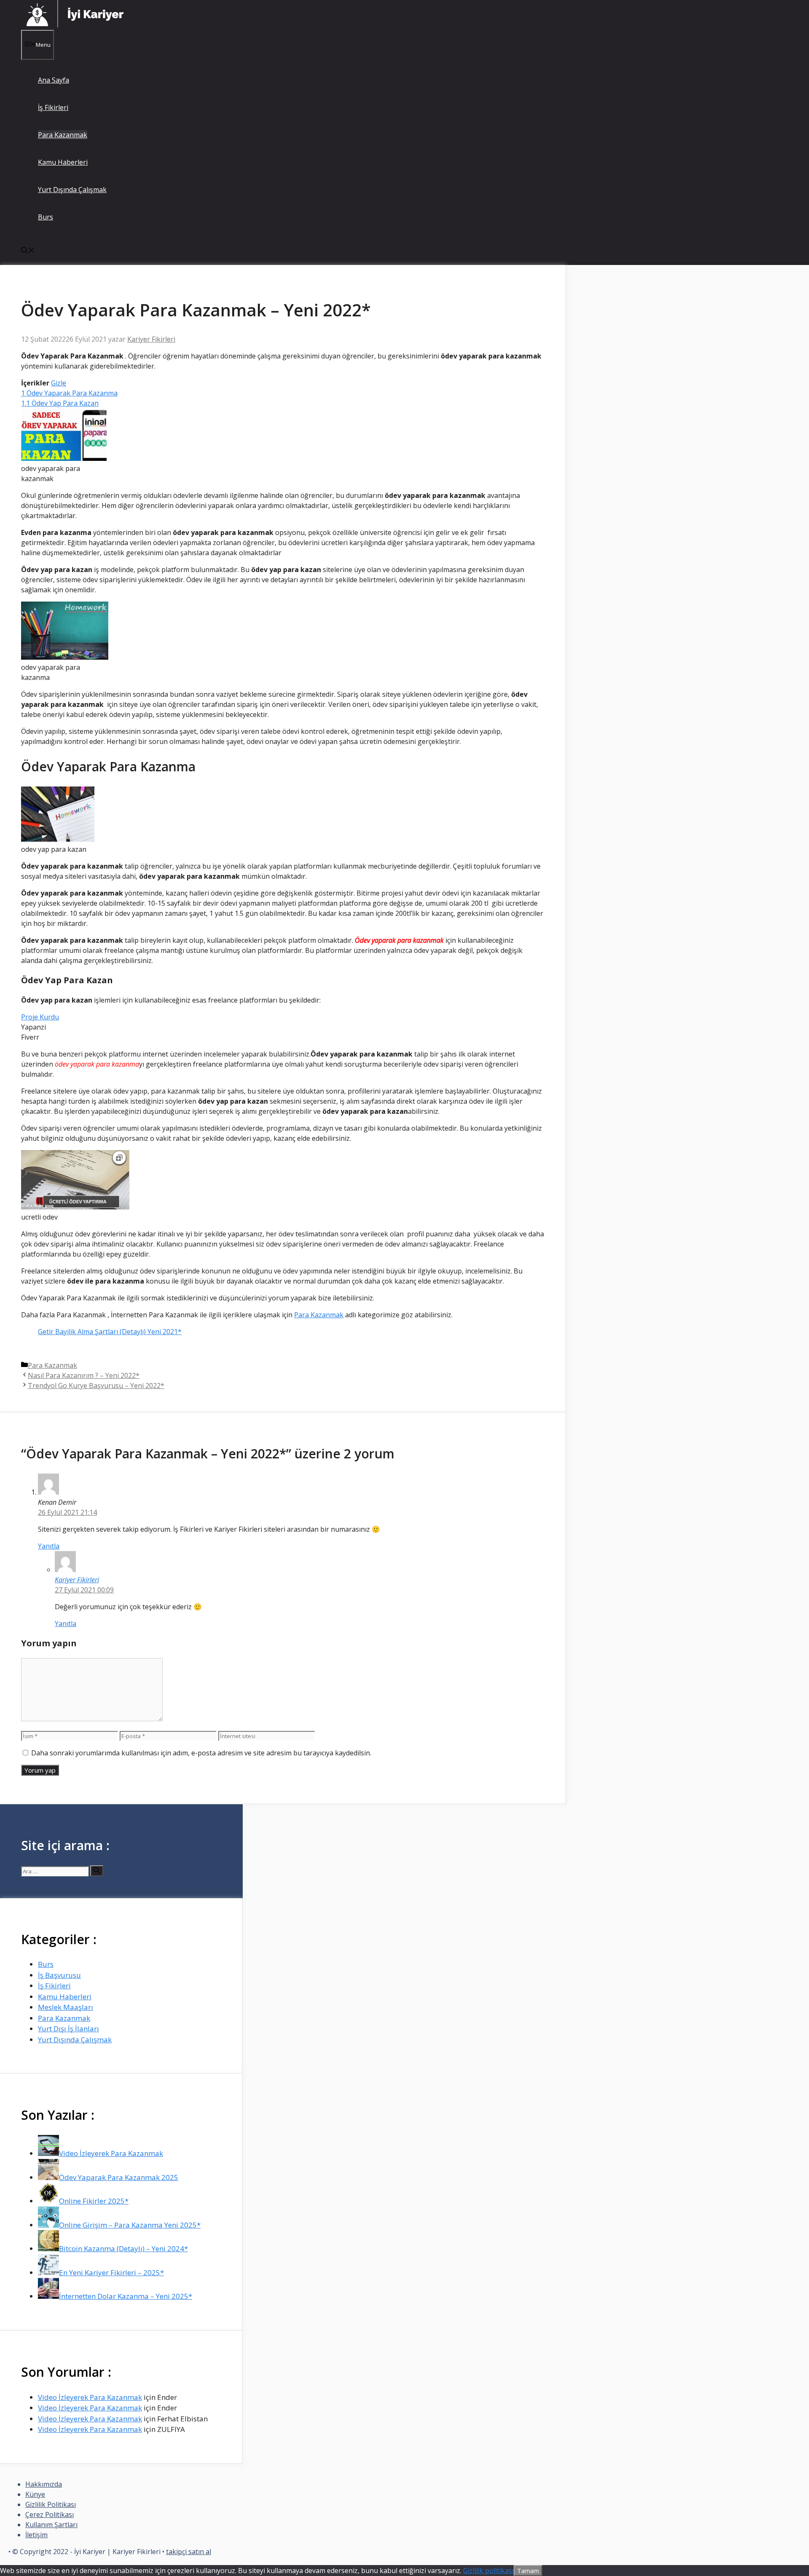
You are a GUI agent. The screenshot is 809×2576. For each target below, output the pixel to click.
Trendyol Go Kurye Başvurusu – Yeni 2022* (96, 1386)
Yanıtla (49, 1546)
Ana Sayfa (54, 80)
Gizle (59, 383)
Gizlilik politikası (488, 2571)
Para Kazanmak (63, 135)
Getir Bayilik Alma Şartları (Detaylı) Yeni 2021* (110, 1332)
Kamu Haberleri (63, 162)
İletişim (36, 2535)
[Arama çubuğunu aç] (28, 251)
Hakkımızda (44, 2484)
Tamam (528, 2571)
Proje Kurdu (40, 1017)
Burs (46, 217)
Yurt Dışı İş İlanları (68, 2029)
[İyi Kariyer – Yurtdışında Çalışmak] (76, 25)
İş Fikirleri (53, 107)
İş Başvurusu (59, 1975)
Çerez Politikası (50, 2514)
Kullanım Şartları (51, 2525)
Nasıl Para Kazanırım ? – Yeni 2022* (84, 1375)
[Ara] (97, 1871)
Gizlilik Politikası (51, 2504)
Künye (35, 2494)
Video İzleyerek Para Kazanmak (90, 2397)
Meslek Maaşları (66, 2007)
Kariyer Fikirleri (77, 1580)
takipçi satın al (189, 2552)
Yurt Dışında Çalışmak (72, 190)
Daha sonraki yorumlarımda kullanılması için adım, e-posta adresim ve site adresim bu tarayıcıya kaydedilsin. (201, 1753)
